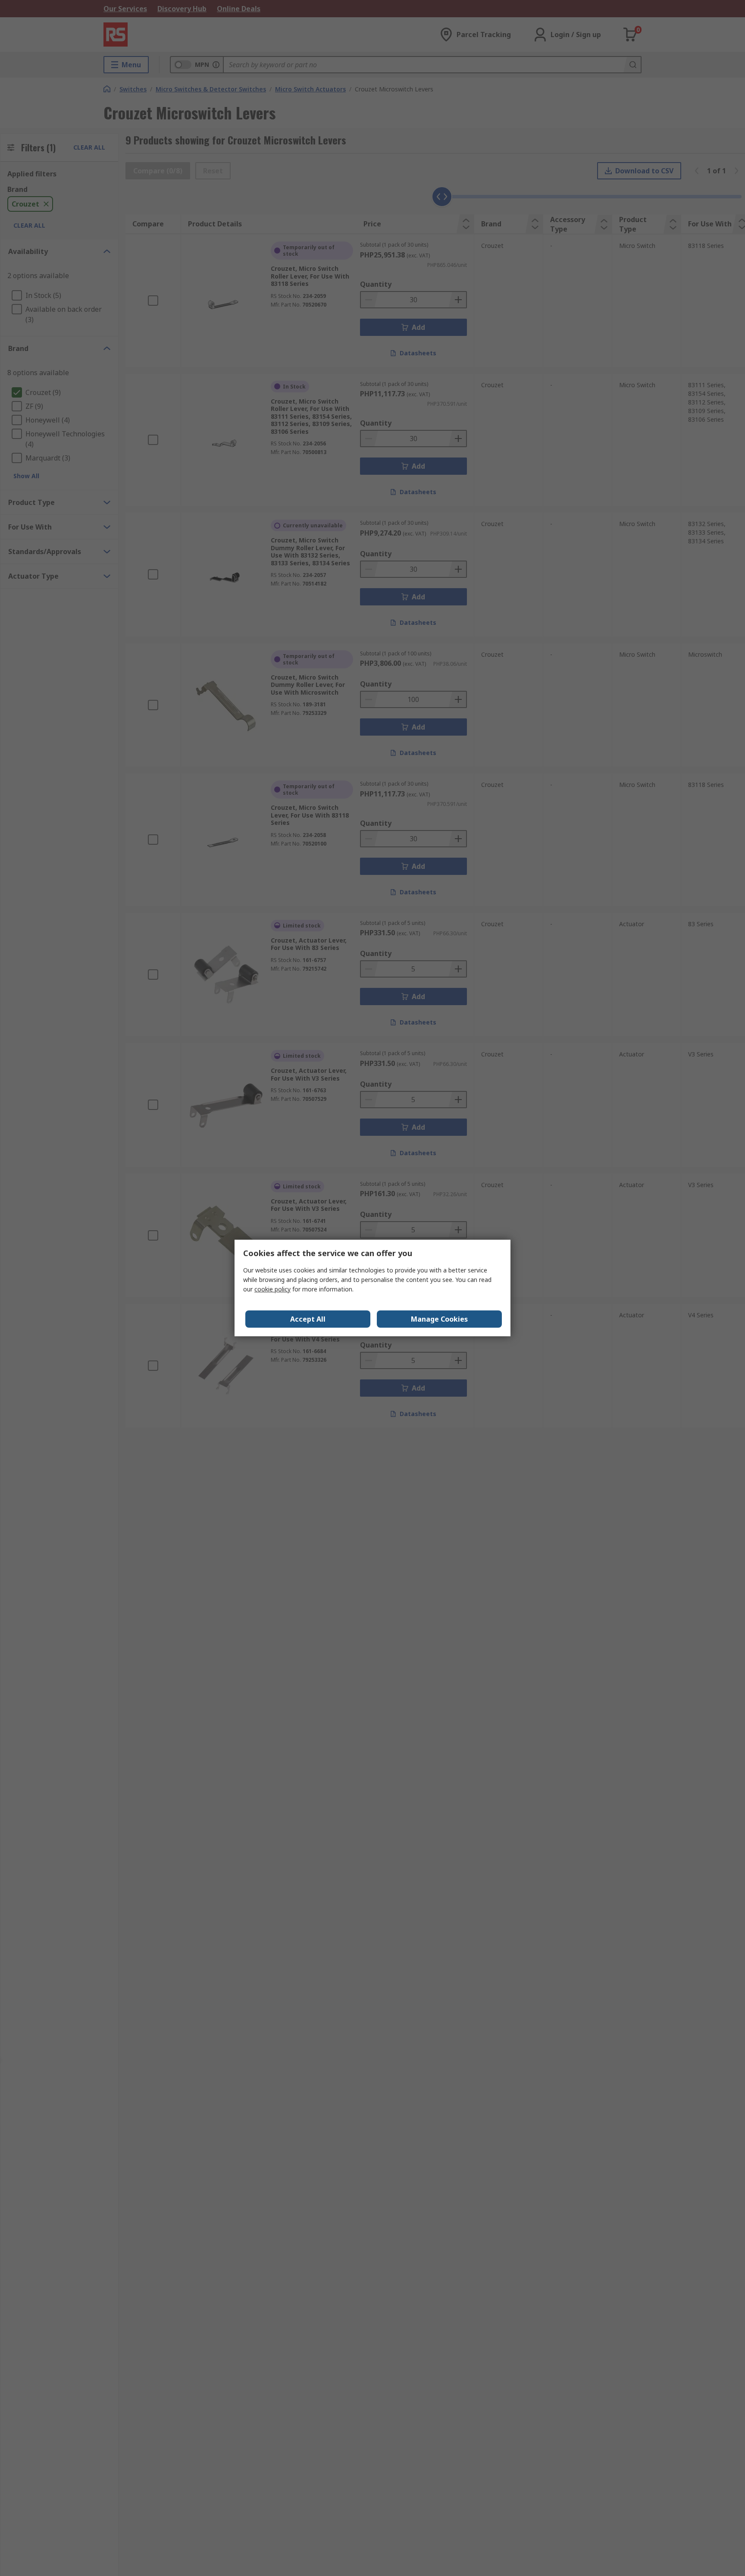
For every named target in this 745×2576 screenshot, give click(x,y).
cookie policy (272, 1289)
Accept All (308, 1319)
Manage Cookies (439, 1319)
